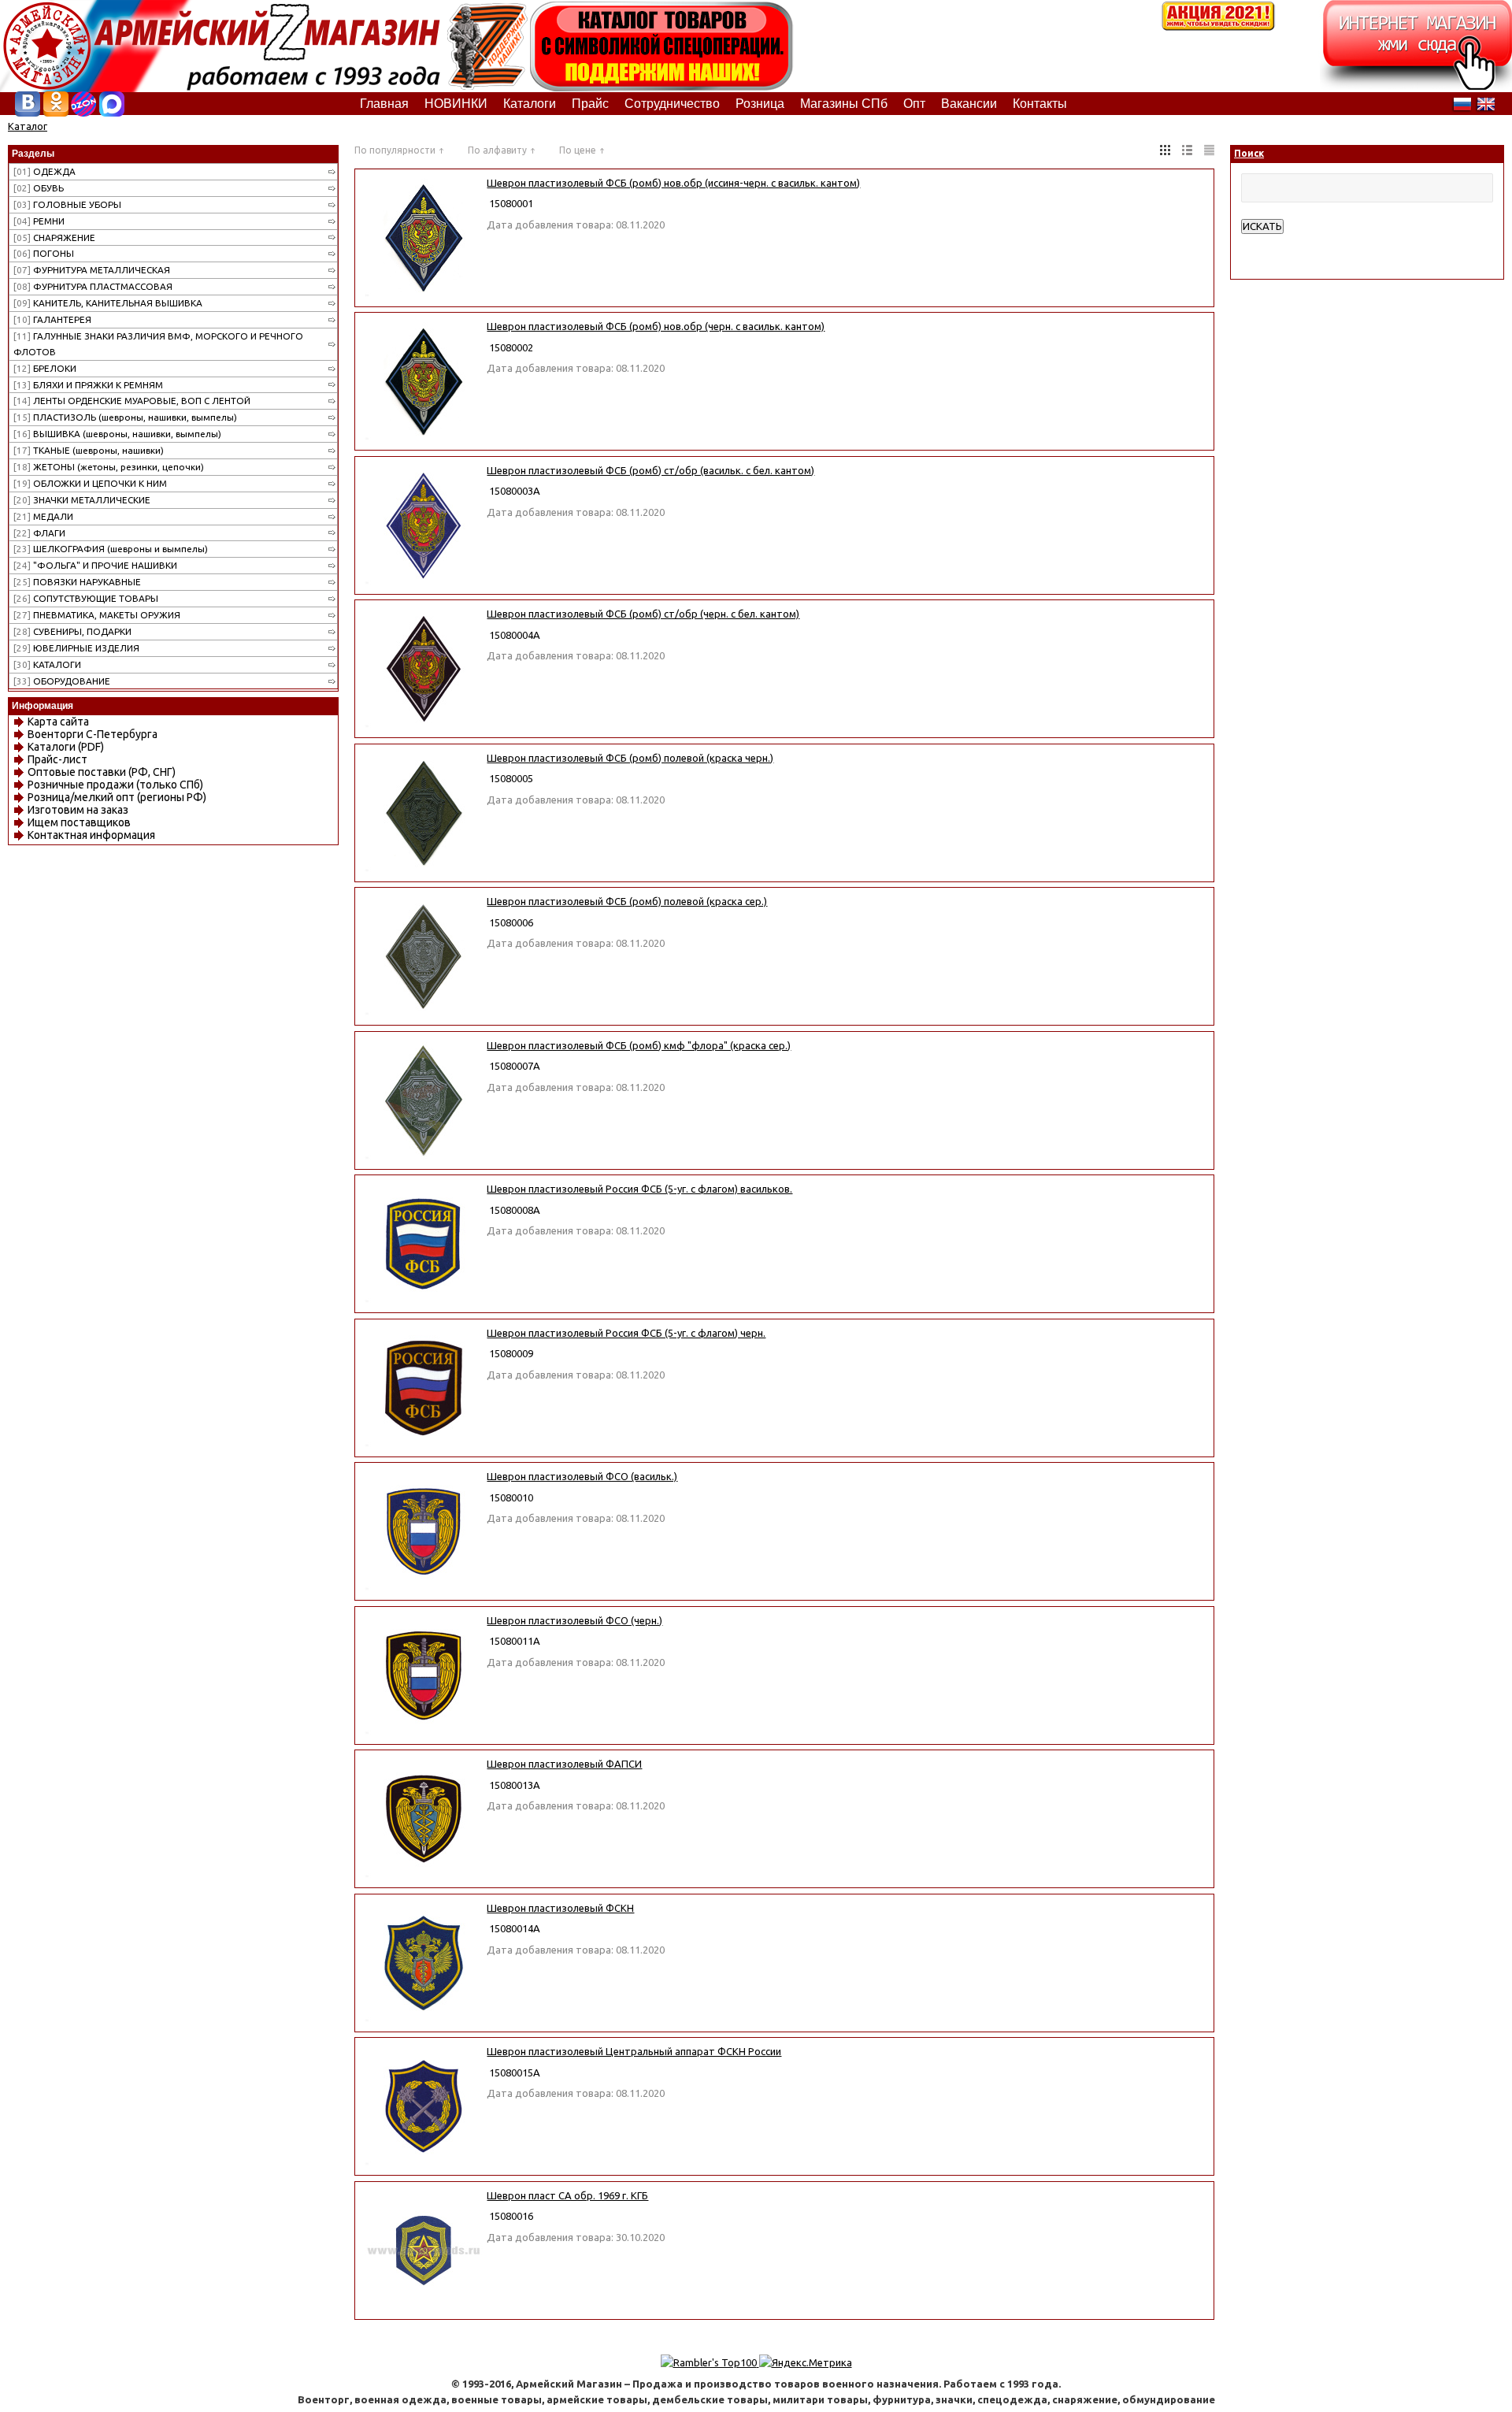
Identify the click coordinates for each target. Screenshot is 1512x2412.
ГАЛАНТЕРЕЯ (52, 319)
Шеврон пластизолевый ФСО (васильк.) (582, 1476)
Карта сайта (58, 722)
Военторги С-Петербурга (93, 734)
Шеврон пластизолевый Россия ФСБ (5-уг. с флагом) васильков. (639, 1189)
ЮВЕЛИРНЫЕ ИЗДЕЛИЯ (76, 648)
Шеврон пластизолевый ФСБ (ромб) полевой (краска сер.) (627, 901)
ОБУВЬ (39, 188)
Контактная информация (91, 835)
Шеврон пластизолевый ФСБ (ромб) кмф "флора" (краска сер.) (639, 1045)
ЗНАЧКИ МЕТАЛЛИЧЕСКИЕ (82, 500)
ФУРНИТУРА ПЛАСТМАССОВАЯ (93, 286)
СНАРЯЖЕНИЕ (54, 237)
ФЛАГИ (39, 533)
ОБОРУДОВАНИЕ (62, 681)
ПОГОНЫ (44, 253)
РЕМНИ (39, 221)
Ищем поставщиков (79, 822)
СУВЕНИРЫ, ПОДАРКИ (72, 631)
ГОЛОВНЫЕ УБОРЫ (67, 204)
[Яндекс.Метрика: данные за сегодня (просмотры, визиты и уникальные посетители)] (806, 2362)
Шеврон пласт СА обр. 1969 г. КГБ (567, 2195)
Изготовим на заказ (78, 810)
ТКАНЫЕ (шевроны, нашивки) (89, 450)
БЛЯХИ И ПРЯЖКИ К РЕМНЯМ (88, 385)
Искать (1262, 226)
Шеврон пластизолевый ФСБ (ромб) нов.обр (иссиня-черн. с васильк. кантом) (673, 183)
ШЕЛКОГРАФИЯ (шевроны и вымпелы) (111, 549)
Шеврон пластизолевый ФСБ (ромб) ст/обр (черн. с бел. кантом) (643, 614)
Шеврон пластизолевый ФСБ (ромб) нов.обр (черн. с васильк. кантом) (656, 326)
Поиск (1249, 153)
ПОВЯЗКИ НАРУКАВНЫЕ (77, 582)
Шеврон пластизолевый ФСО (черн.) (574, 1620)
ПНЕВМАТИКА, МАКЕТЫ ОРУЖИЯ (97, 615)
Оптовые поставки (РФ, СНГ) (102, 772)
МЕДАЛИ (43, 516)
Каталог (28, 126)
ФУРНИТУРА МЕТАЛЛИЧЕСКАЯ (92, 270)
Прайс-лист (57, 759)
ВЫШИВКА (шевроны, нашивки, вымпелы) (117, 434)
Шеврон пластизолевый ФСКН (560, 1908)
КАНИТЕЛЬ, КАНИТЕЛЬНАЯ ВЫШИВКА (108, 303)
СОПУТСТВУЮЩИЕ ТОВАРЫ (86, 598)
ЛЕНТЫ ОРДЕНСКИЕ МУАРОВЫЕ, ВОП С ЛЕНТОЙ (132, 401)
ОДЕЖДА (44, 171)
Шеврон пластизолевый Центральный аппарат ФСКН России (634, 2051)
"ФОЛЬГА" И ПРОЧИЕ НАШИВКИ (95, 565)
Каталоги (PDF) (66, 747)
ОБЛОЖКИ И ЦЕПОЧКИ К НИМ (90, 483)
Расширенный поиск (1290, 242)
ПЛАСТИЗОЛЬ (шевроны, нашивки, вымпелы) (125, 417)
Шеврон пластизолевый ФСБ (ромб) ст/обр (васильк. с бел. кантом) (650, 470)
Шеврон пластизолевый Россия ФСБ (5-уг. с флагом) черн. (626, 1333)
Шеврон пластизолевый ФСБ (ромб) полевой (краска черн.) (630, 758)
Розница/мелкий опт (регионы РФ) (117, 797)
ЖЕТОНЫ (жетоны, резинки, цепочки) (109, 467)
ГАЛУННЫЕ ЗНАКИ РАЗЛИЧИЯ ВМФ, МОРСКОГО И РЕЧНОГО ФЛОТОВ (158, 344)
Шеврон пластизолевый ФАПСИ (564, 1764)
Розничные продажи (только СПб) (115, 785)
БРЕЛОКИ (45, 368)
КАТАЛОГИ (47, 664)
